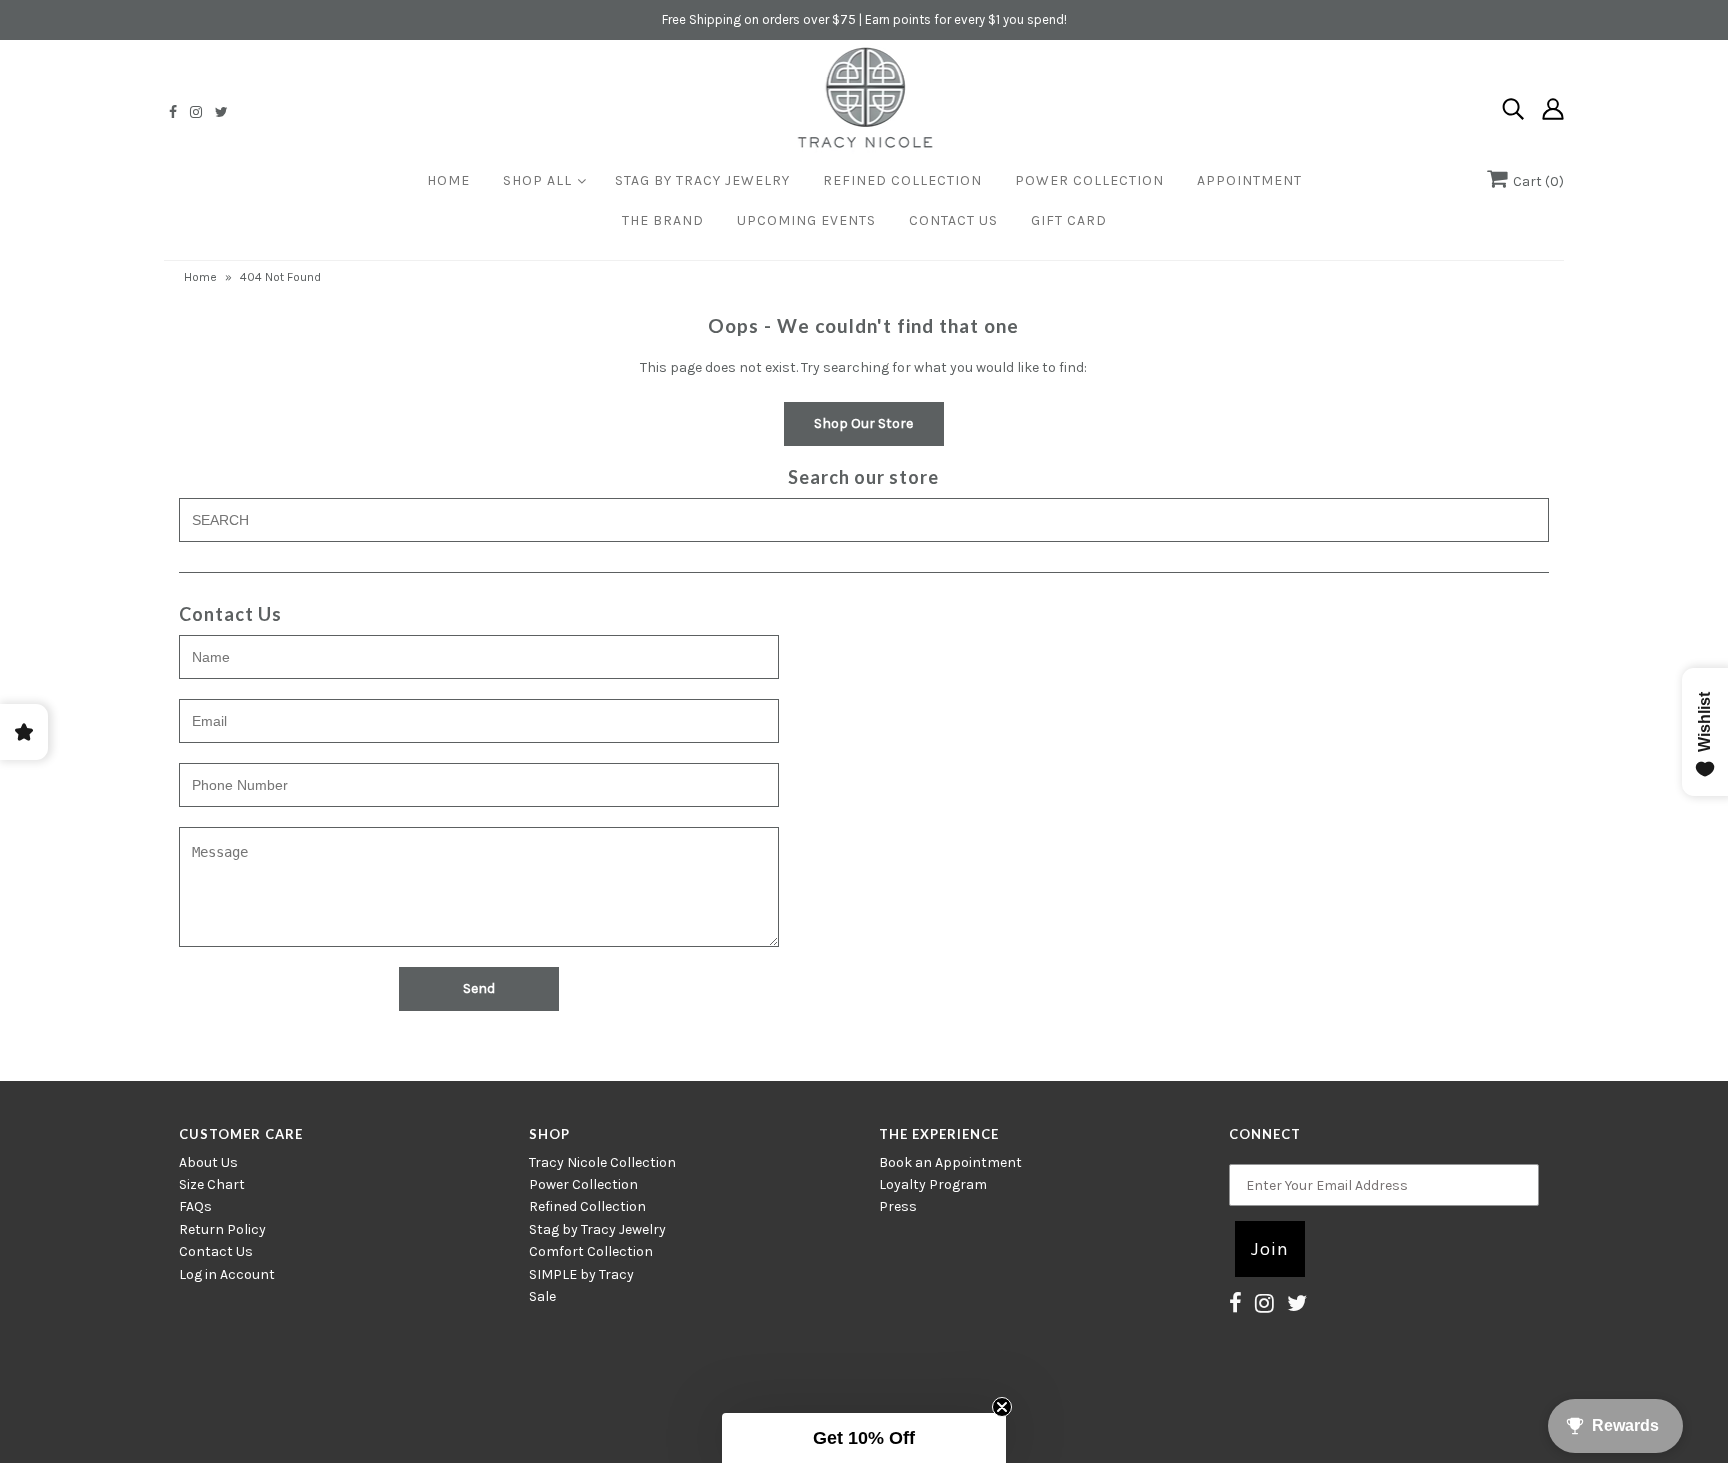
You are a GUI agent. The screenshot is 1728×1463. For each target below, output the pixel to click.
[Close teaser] (1002, 1407)
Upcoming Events (806, 220)
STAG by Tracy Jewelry (702, 180)
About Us (208, 1162)
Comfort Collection (591, 1251)
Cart (1535, 181)
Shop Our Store (863, 423)
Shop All (537, 180)
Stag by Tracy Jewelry (597, 1229)
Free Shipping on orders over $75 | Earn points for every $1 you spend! (864, 19)
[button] (864, 1438)
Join (1270, 1249)
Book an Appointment (950, 1162)
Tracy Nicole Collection (602, 1162)
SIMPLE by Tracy (581, 1274)
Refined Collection (902, 180)
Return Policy (222, 1229)
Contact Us (953, 220)
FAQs (195, 1206)
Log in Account (227, 1274)
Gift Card (1069, 220)
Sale (542, 1296)
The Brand (663, 220)
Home (448, 180)
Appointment (1249, 180)
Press (898, 1206)
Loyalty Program (933, 1184)
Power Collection (1089, 180)
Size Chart (212, 1184)
